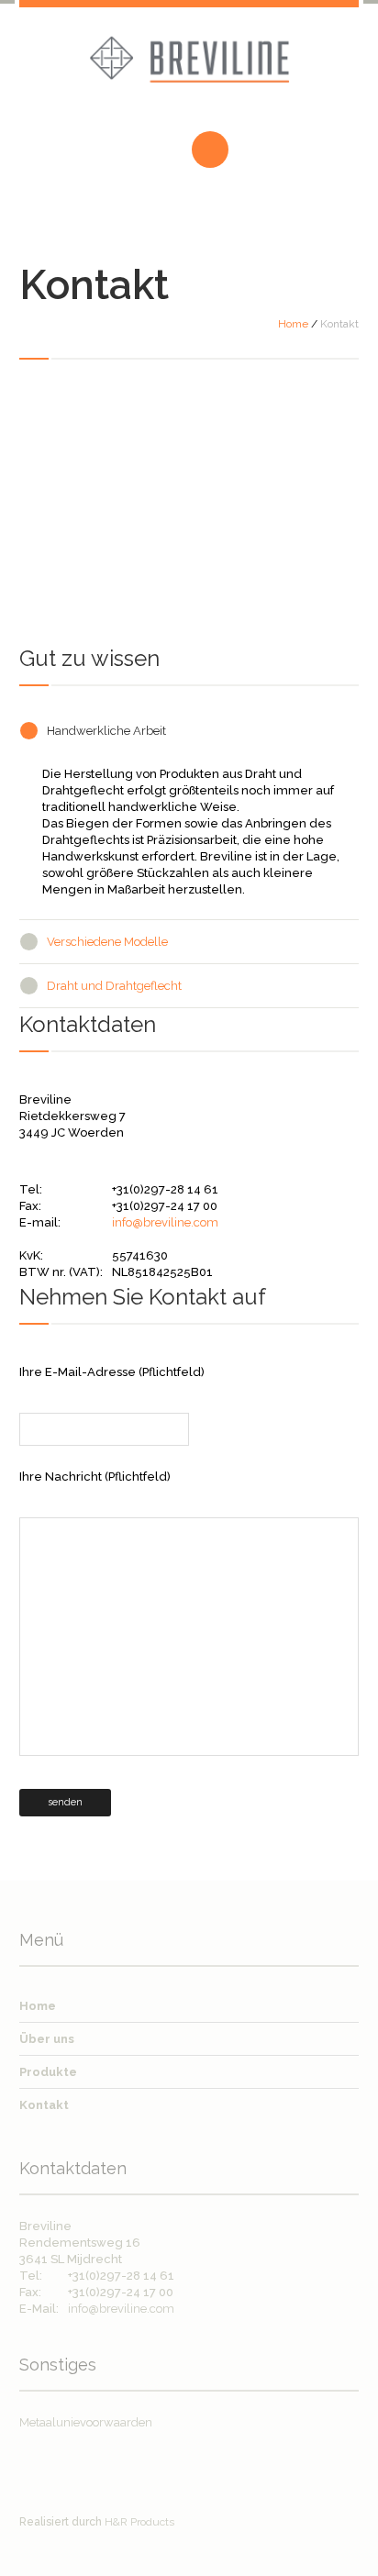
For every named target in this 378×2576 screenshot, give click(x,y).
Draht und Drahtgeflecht (114, 986)
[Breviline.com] (189, 71)
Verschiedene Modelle (107, 942)
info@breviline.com (165, 1222)
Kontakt (44, 2105)
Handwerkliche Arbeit (106, 731)
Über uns (47, 2039)
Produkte (48, 2072)
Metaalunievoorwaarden (86, 2422)
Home (293, 324)
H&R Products (139, 2522)
